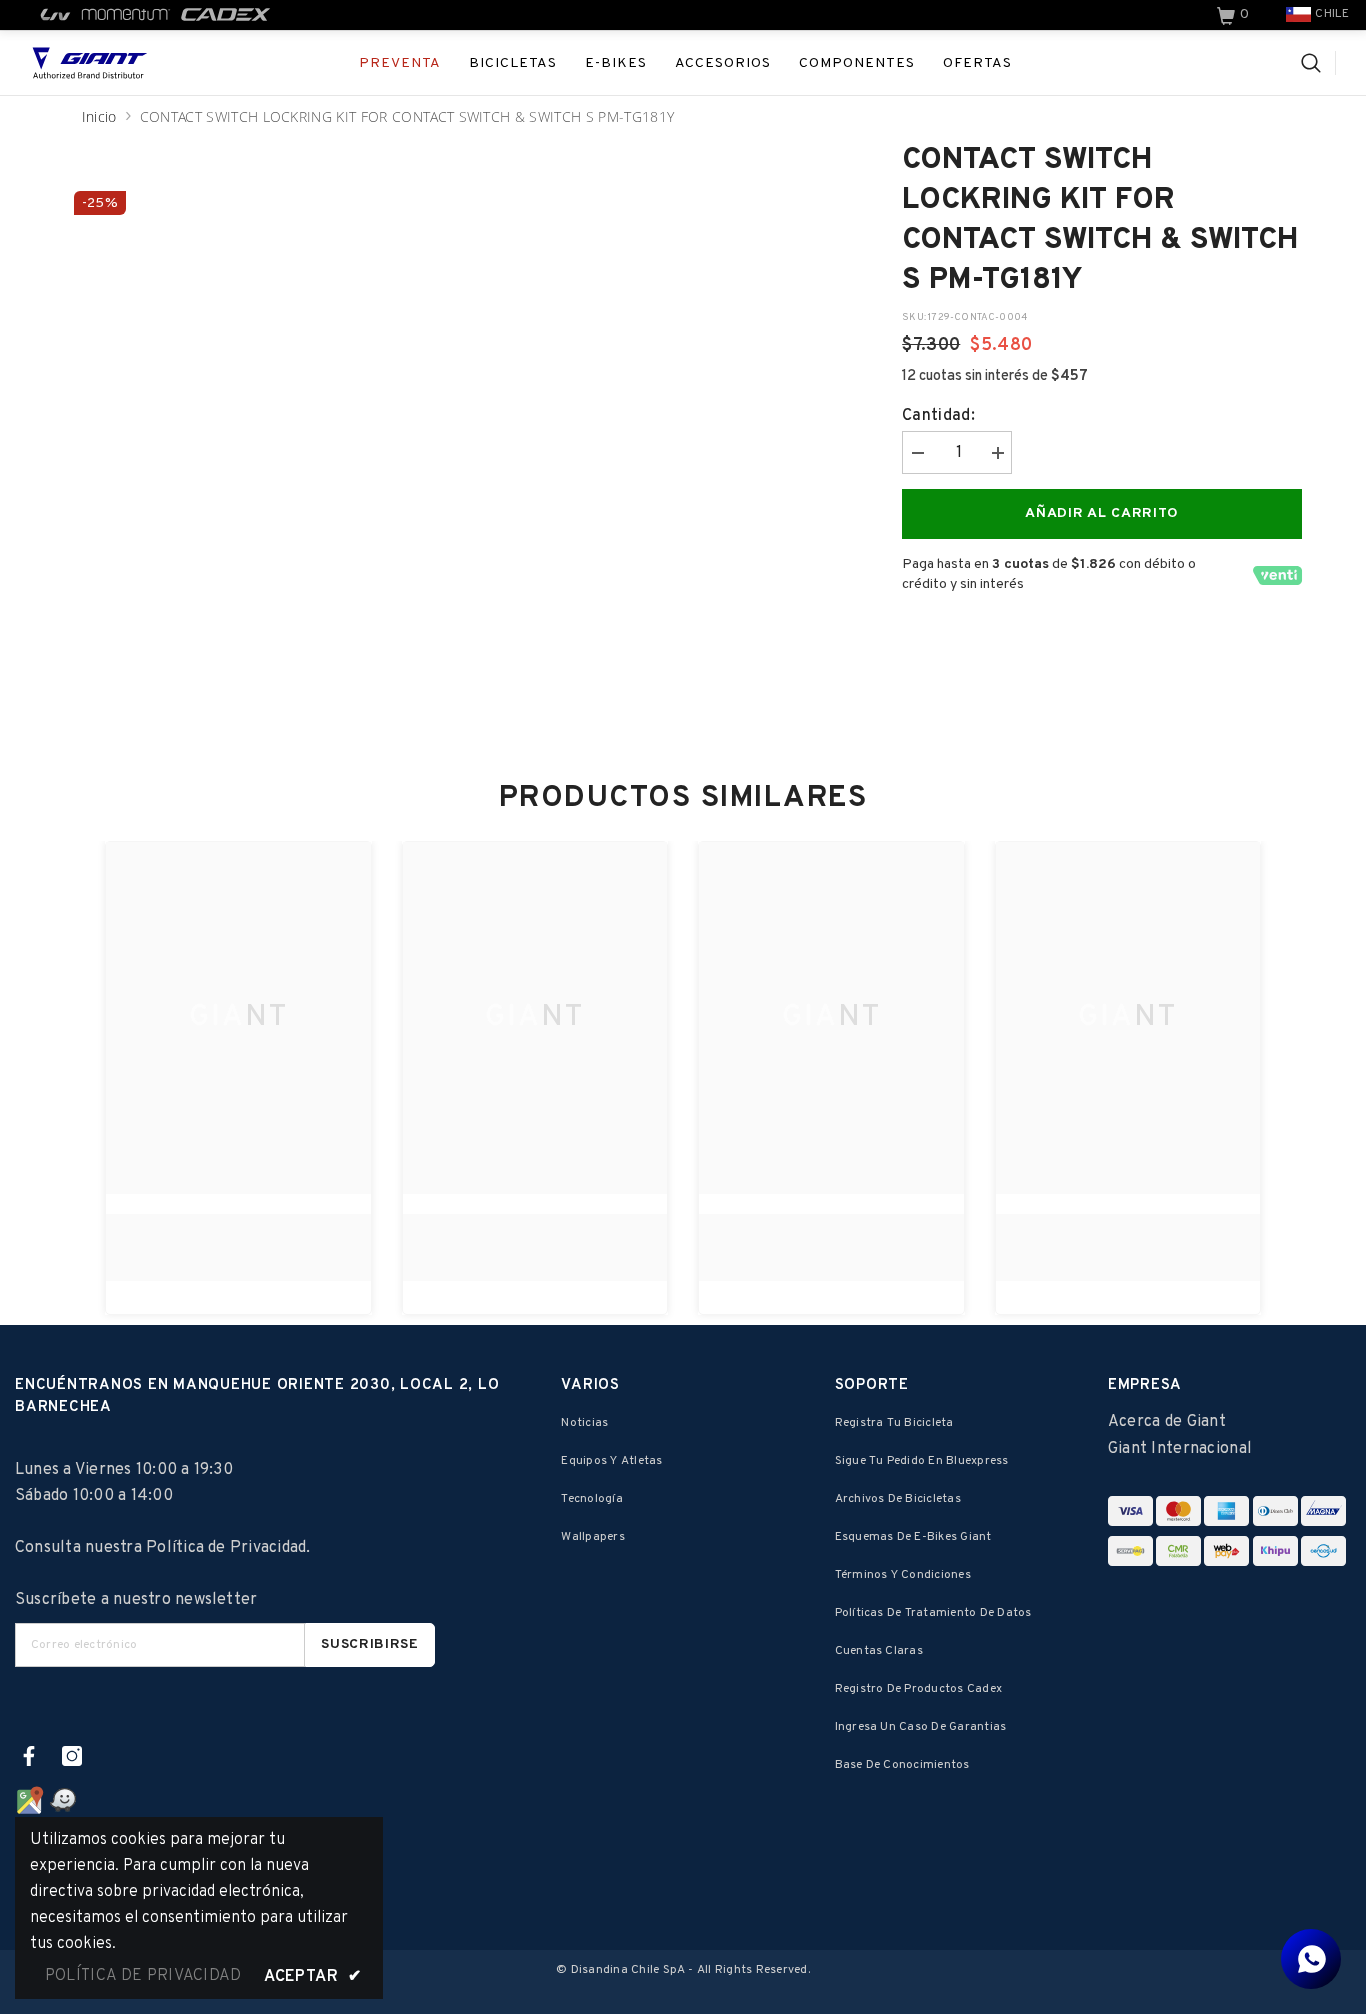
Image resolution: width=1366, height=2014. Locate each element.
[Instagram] (72, 1756)
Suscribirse (370, 1644)
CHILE (1332, 14)
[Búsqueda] (1318, 63)
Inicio (99, 116)
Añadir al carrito (1102, 513)
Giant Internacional (1180, 1449)
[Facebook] (29, 1756)
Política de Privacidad (226, 1548)
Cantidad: (938, 416)
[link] (1235, 15)
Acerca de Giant (1167, 1422)
